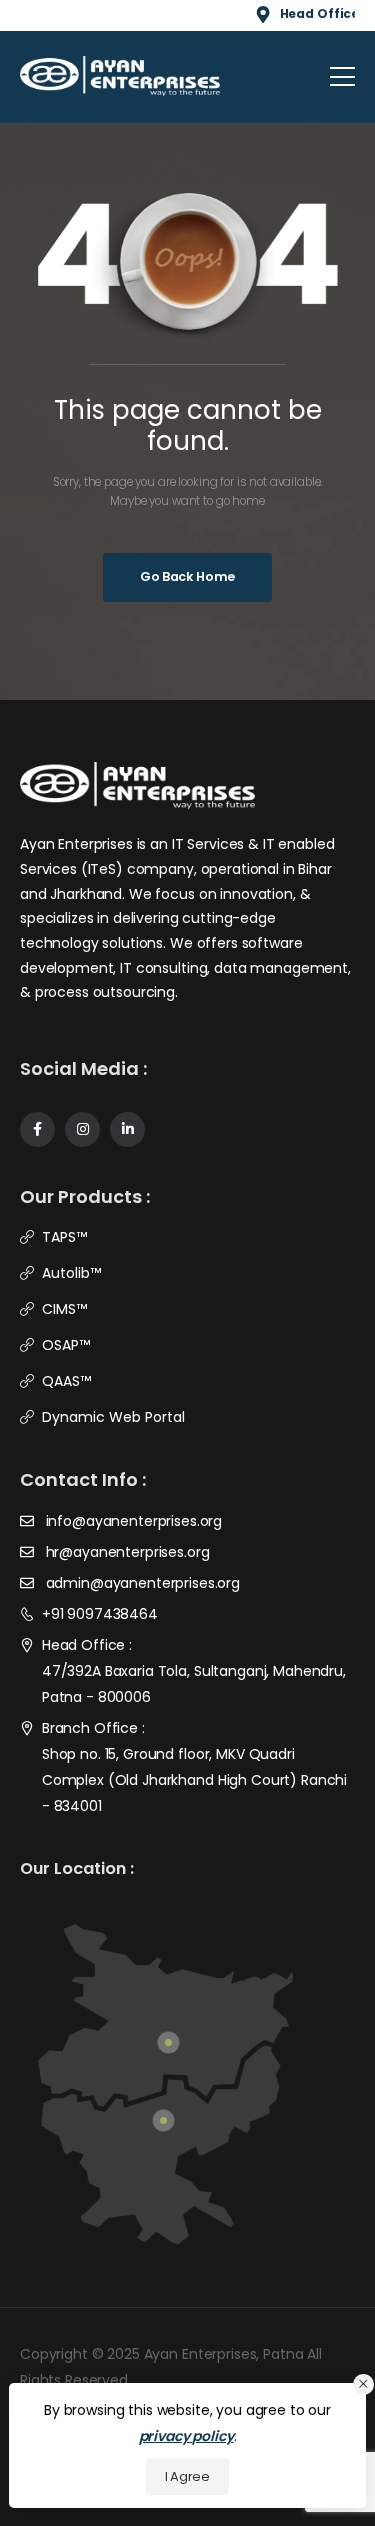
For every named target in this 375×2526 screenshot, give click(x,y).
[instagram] (82, 1129)
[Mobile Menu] (342, 76)
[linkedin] (127, 1129)
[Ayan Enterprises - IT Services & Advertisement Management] (120, 76)
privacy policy (186, 2436)
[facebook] (37, 1129)
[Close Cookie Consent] (363, 2384)
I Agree (187, 2476)
